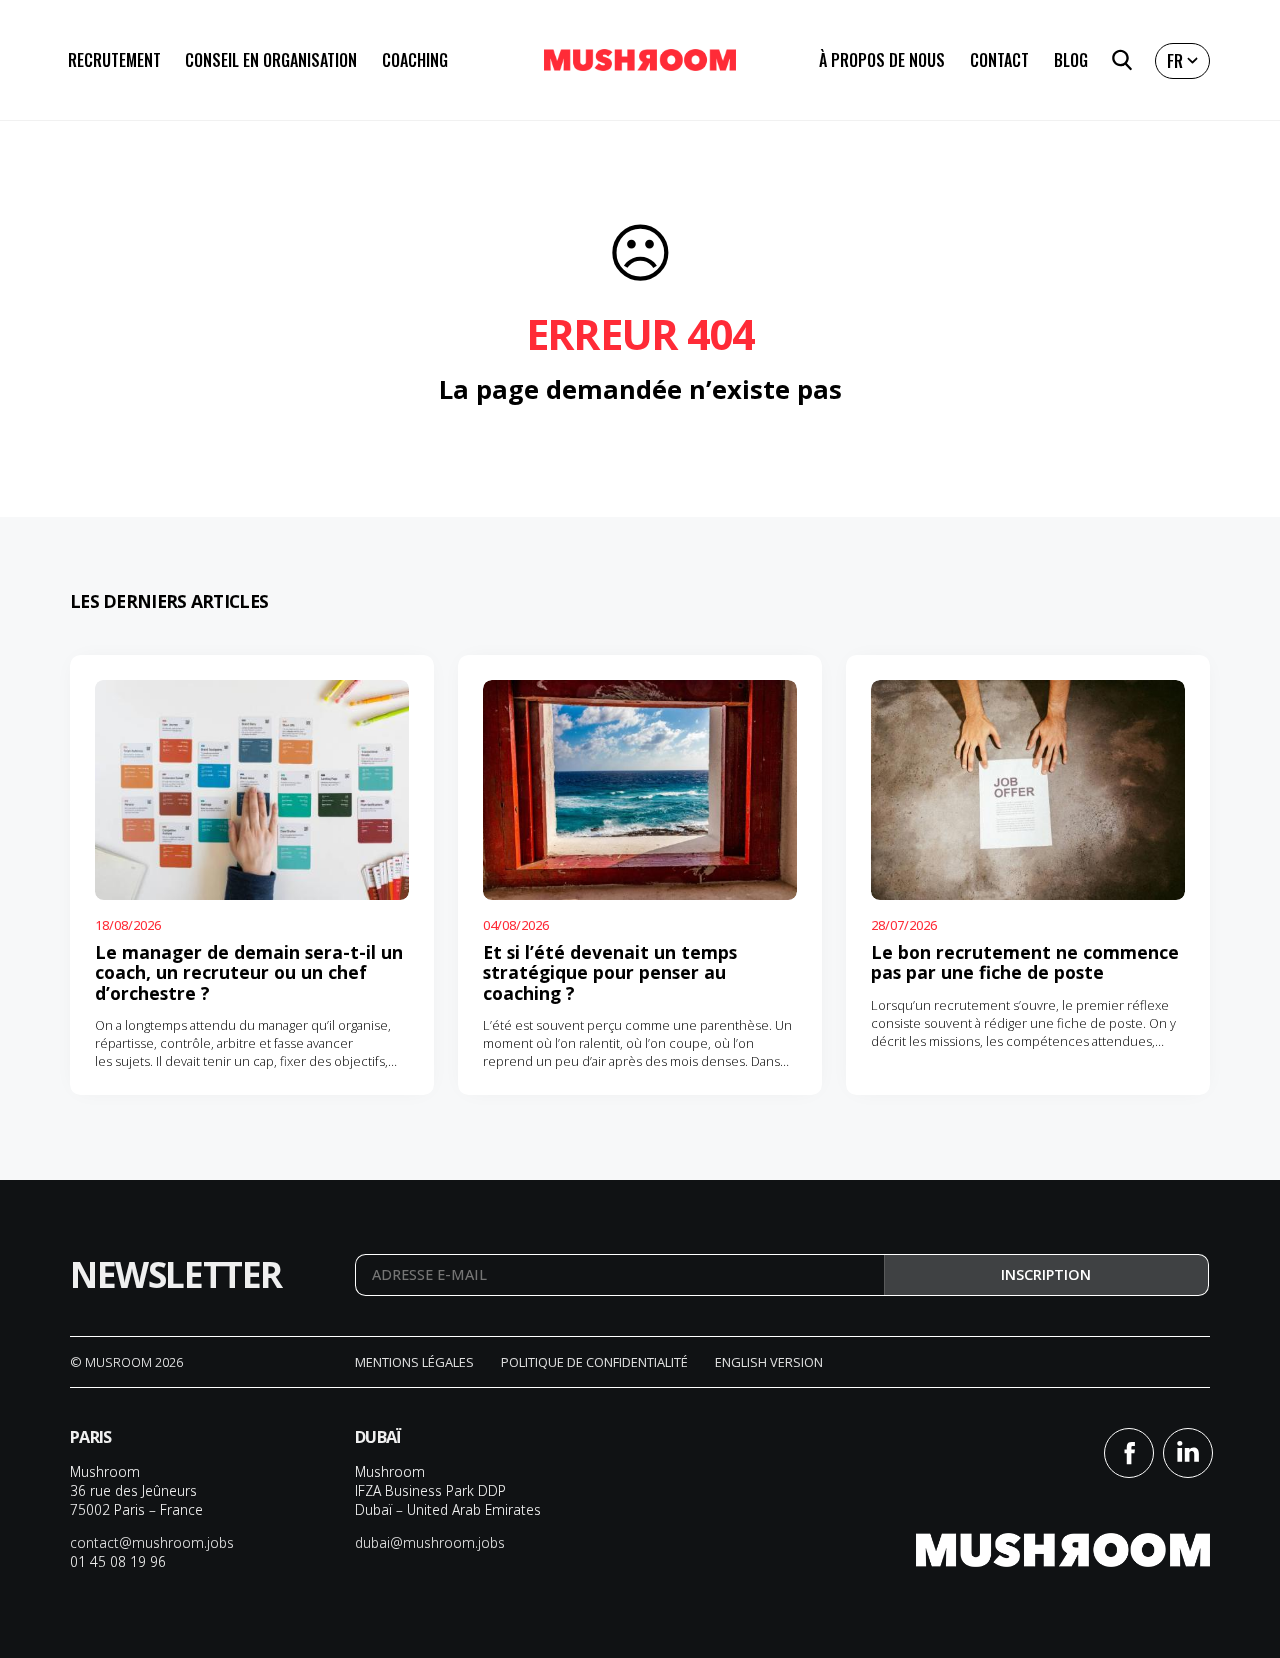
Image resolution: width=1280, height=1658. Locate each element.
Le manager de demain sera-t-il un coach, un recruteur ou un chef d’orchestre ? (249, 972)
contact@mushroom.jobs (152, 1542)
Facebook (1129, 1453)
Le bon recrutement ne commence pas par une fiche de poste (1025, 962)
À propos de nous (882, 60)
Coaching (415, 60)
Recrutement (114, 60)
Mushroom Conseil (640, 60)
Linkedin (1188, 1453)
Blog (1071, 60)
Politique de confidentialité (594, 1362)
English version (769, 1362)
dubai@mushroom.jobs (430, 1542)
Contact (999, 60)
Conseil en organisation (271, 60)
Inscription (1046, 1274)
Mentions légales (414, 1362)
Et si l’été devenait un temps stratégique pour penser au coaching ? (610, 972)
